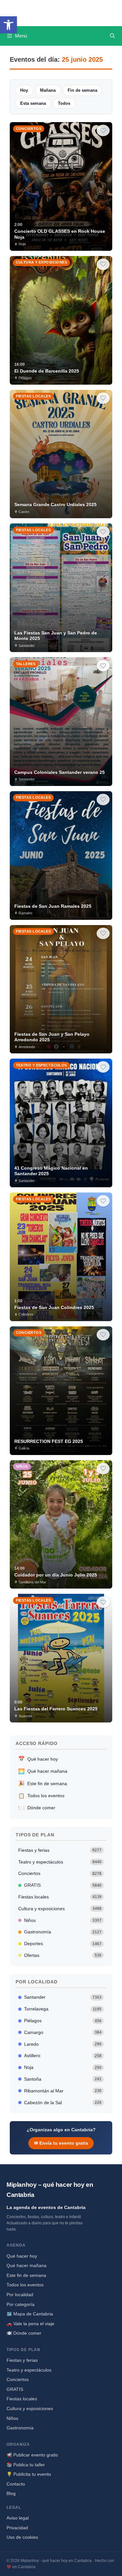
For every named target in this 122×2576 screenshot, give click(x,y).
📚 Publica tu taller (26, 2465)
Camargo (63, 2032)
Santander (63, 1997)
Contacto (16, 2484)
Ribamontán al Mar (63, 2091)
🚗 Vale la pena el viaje (30, 2324)
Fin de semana (82, 90)
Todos (64, 103)
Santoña (63, 2079)
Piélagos (63, 2021)
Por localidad (20, 2295)
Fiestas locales (60, 1897)
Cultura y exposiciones (60, 1909)
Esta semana (33, 103)
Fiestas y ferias (60, 1850)
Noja (63, 2067)
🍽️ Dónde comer (24, 2333)
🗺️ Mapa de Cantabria (30, 2314)
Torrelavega (63, 2009)
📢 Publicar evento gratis (32, 2455)
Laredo (63, 2044)
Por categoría (20, 2304)
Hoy (24, 90)
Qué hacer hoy (38, 1759)
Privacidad (17, 2528)
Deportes (63, 1944)
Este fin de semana (43, 1783)
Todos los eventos (41, 1796)
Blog (11, 2493)
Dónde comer (37, 1808)
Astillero (63, 2056)
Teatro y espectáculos (60, 1862)
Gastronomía (63, 1932)
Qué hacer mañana (43, 1771)
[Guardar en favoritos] (103, 130)
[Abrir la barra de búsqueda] (112, 36)
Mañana (48, 90)
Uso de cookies (22, 2537)
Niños (63, 1920)
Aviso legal (18, 2518)
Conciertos (60, 1873)
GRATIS (63, 1885)
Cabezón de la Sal (63, 2103)
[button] (8, 25)
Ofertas (63, 1955)
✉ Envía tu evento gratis (61, 2143)
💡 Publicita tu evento (29, 2474)
